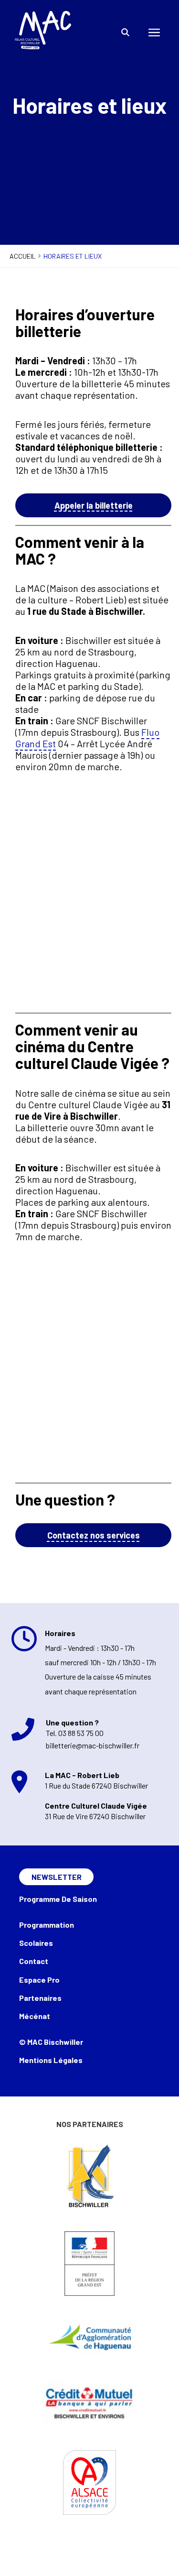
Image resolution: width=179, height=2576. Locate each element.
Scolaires (36, 1943)
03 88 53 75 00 (81, 1733)
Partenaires (40, 1998)
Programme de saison (58, 1899)
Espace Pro (39, 1980)
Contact (34, 1961)
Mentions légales (51, 2060)
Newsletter (57, 1877)
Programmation (47, 1925)
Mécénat (35, 2016)
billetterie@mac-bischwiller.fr (93, 1745)
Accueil (23, 256)
